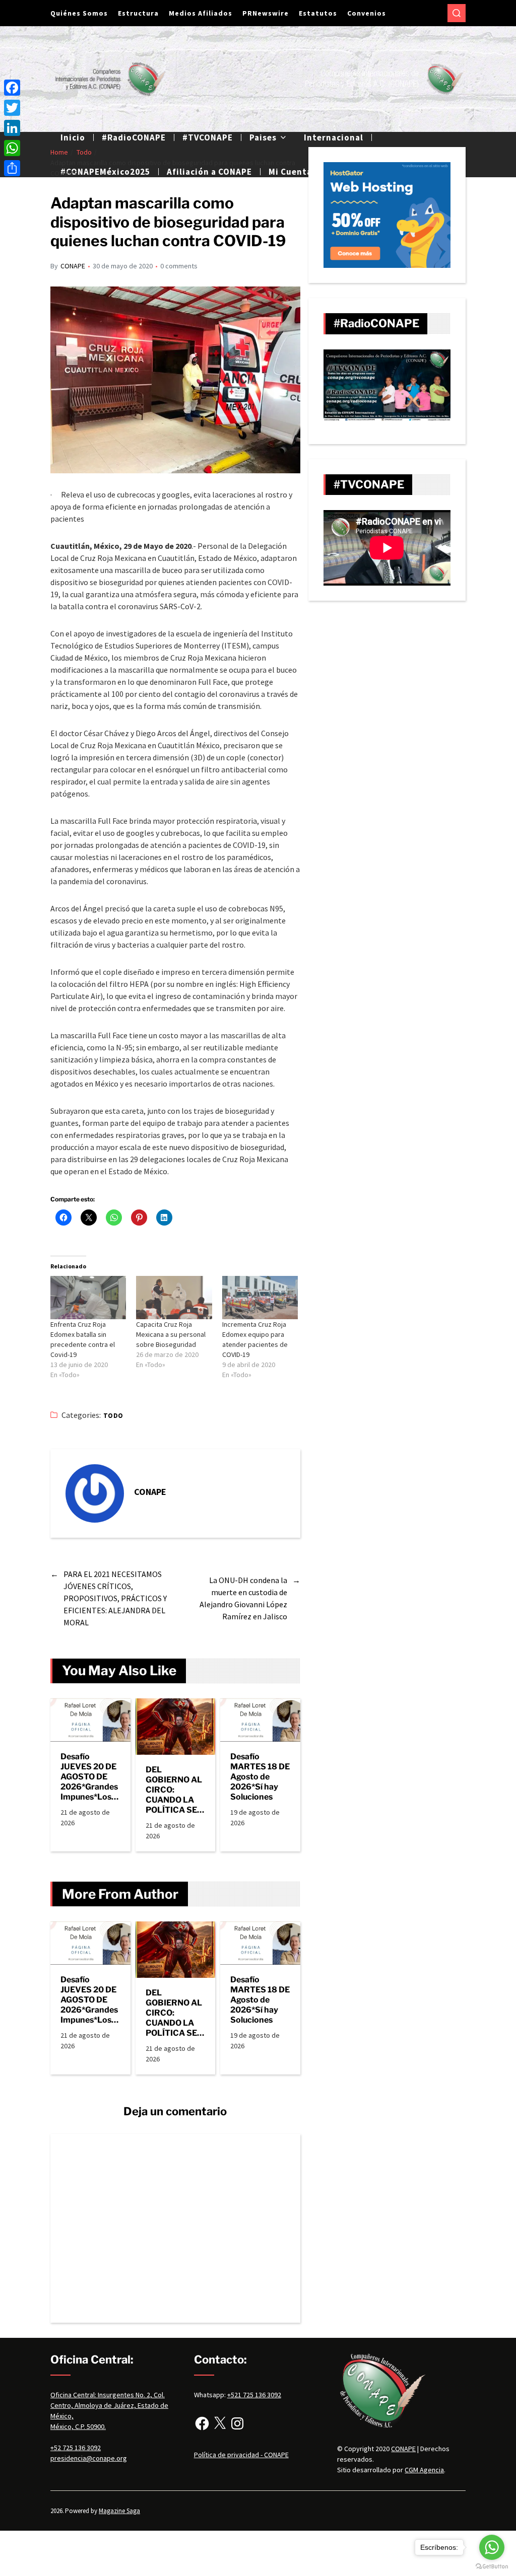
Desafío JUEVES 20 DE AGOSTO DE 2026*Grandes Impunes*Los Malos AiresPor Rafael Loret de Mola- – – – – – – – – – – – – (90, 1777)
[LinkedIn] (12, 128)
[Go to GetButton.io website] (492, 2566)
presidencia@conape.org (89, 2458)
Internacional (334, 137)
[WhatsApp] (12, 148)
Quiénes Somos (79, 13)
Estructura (138, 13)
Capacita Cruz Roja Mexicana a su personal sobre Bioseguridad (171, 1334)
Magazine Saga (119, 2511)
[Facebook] (202, 2423)
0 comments (179, 266)
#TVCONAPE (208, 137)
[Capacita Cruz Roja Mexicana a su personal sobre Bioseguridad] (174, 1298)
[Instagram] (237, 2423)
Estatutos (318, 13)
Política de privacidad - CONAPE (241, 2455)
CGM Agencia (424, 2470)
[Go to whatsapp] (492, 2547)
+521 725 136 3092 (254, 2395)
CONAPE (73, 266)
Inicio (73, 137)
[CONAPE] (95, 1493)
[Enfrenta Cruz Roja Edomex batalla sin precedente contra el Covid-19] (88, 1298)
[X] (220, 2423)
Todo (113, 1416)
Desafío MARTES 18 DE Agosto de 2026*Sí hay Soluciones (260, 1777)
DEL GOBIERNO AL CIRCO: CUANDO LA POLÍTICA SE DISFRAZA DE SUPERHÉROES (174, 1790)
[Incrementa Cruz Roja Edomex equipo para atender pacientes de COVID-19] (260, 1298)
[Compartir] (12, 168)
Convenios (367, 13)
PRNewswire (266, 13)
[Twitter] (12, 108)
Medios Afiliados (201, 13)
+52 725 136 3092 (76, 2448)
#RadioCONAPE (134, 137)
